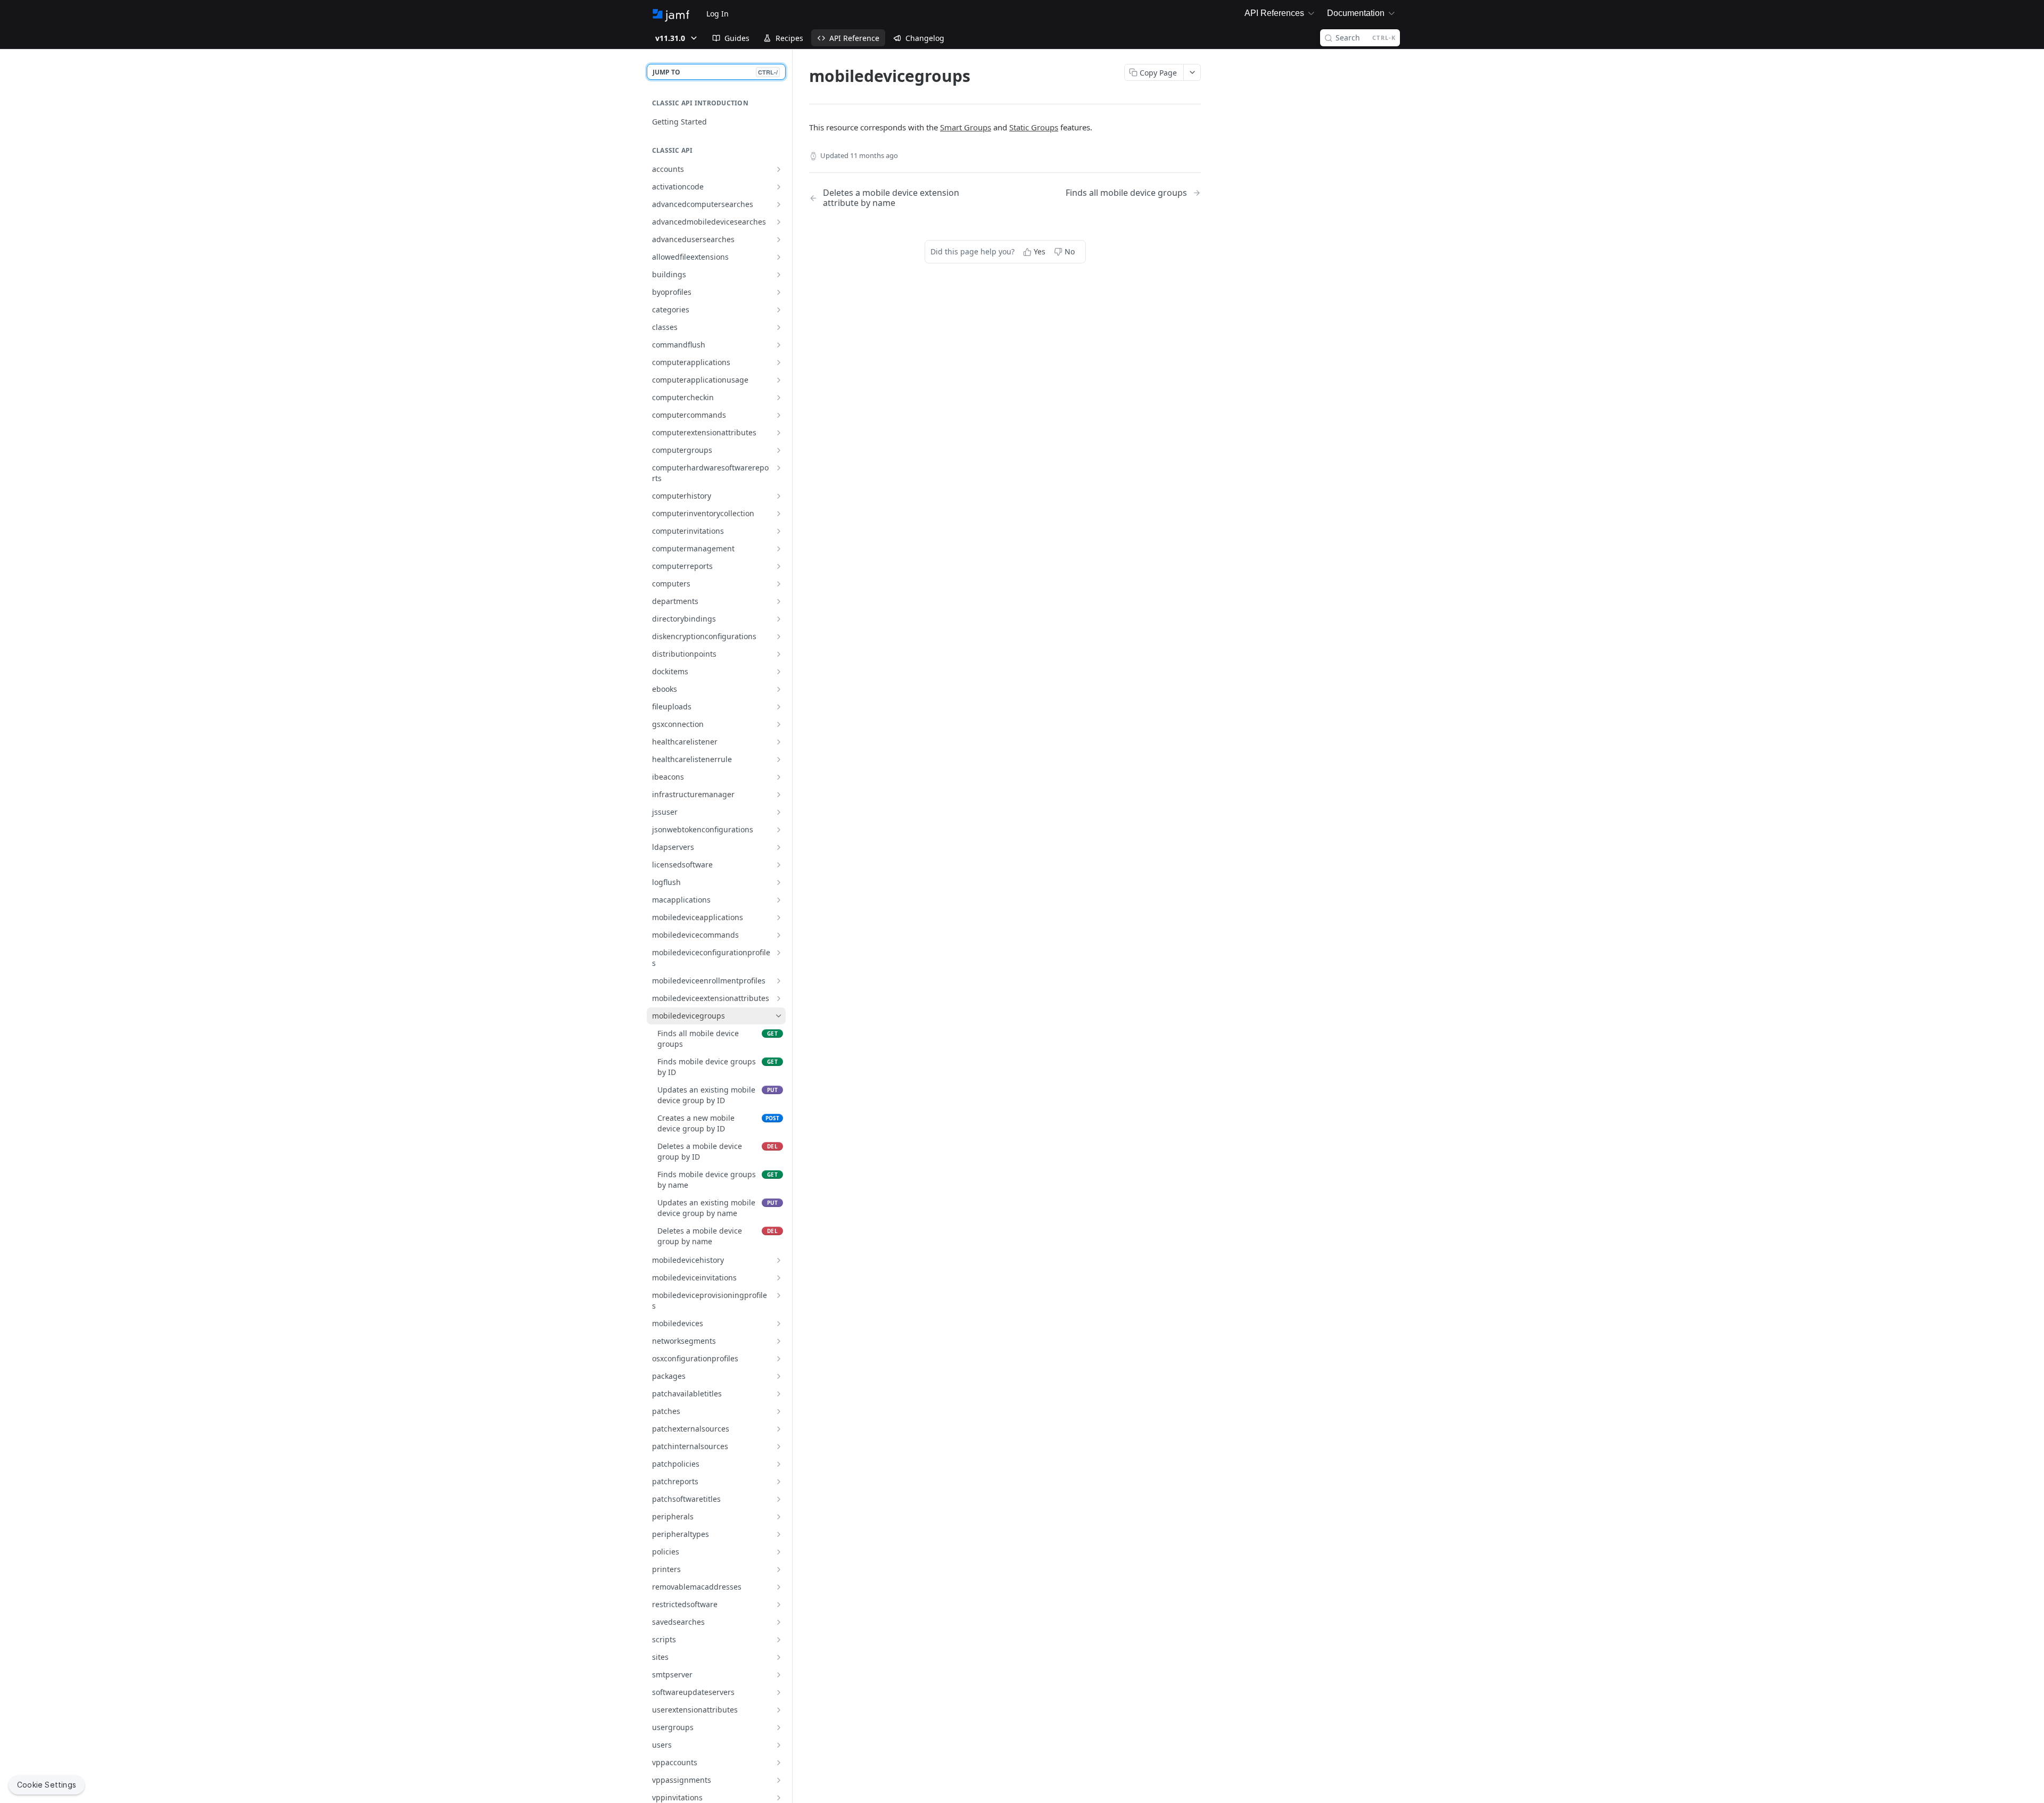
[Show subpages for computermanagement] (779, 549)
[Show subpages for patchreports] (779, 1482)
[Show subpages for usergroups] (779, 1727)
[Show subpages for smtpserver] (779, 1675)
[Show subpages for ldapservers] (779, 847)
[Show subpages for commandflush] (779, 345)
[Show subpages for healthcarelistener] (779, 742)
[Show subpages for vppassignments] (779, 1780)
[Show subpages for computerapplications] (779, 362)
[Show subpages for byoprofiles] (779, 292)
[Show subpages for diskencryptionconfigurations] (779, 636)
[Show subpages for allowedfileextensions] (779, 257)
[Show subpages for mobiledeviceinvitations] (779, 1278)
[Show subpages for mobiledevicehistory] (779, 1260)
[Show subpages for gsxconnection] (779, 724)
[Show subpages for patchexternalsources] (779, 1429)
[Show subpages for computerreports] (779, 566)
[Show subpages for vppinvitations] (779, 1798)
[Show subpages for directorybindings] (779, 619)
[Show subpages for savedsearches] (779, 1622)
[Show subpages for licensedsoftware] (779, 865)
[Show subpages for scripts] (779, 1640)
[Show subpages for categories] (779, 310)
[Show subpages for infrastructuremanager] (779, 795)
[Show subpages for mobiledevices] (779, 1324)
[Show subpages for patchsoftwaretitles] (779, 1499)
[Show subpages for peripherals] (779, 1517)
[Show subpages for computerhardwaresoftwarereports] (779, 468)
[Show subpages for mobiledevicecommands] (779, 935)
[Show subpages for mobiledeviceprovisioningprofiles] (779, 1295)
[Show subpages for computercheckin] (779, 398)
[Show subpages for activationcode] (779, 187)
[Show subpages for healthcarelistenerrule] (779, 759)
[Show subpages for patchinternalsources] (779, 1446)
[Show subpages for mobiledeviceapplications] (779, 917)
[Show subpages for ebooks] (779, 689)
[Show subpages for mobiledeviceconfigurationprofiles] (779, 953)
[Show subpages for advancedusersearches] (779, 239)
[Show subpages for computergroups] (779, 450)
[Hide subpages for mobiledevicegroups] (779, 1016)
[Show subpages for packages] (779, 1376)
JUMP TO (715, 72)
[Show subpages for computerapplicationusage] (779, 380)
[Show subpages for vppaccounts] (779, 1763)
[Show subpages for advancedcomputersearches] (779, 204)
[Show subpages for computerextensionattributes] (779, 433)
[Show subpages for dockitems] (779, 672)
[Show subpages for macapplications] (779, 900)
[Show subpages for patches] (779, 1411)
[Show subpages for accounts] (779, 169)
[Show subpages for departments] (779, 601)
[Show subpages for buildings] (779, 275)
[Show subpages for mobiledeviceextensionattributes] (779, 998)
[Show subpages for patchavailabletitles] (779, 1394)
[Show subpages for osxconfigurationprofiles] (779, 1359)
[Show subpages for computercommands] (779, 415)
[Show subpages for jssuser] (779, 812)
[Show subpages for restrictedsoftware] (779, 1604)
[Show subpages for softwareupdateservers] (779, 1692)
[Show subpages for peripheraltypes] (779, 1534)
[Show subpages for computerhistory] (779, 496)
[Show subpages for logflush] (779, 882)
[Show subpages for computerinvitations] (779, 531)
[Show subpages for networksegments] (779, 1341)
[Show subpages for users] (779, 1745)
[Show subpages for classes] (779, 327)
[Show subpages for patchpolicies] (779, 1464)
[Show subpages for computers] (779, 584)
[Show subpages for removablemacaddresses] (779, 1587)
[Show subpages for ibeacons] (779, 777)
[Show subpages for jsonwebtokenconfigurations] (779, 830)
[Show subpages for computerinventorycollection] (779, 514)
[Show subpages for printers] (779, 1569)
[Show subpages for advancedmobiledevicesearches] (779, 222)
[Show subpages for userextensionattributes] (779, 1710)
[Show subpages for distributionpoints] (779, 654)
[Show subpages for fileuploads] (779, 707)
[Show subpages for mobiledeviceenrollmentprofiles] (779, 981)
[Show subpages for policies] (779, 1552)
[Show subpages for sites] (779, 1657)
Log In (718, 14)
